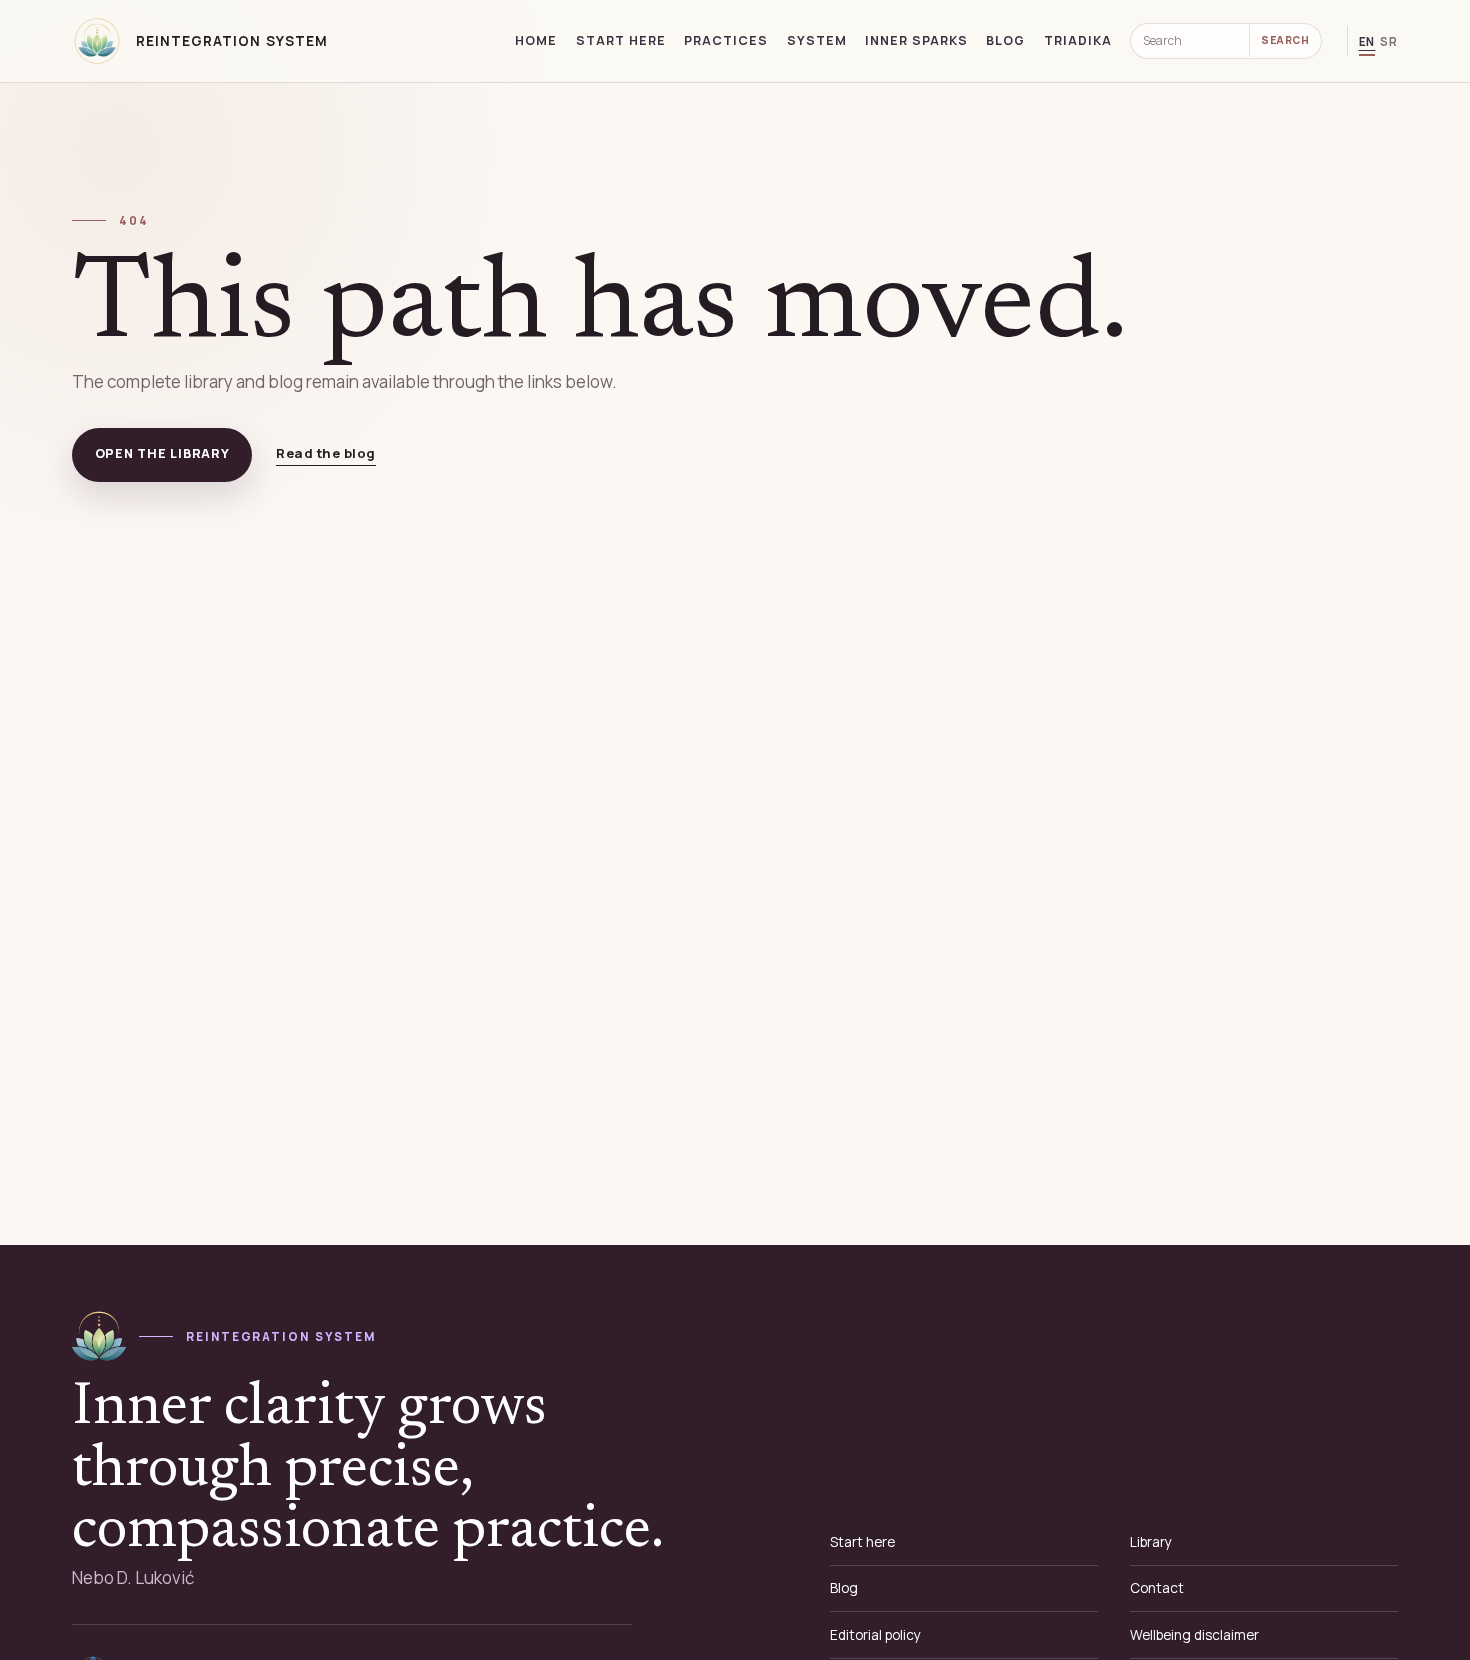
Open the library (162, 453)
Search (1285, 40)
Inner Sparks (916, 40)
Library (1151, 1542)
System (817, 40)
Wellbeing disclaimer (1194, 1635)
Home (536, 40)
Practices (726, 40)
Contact (1157, 1588)
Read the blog (326, 453)
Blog (1005, 40)
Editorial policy (875, 1635)
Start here (621, 40)
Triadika (1078, 40)
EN (1367, 41)
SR (1389, 41)
